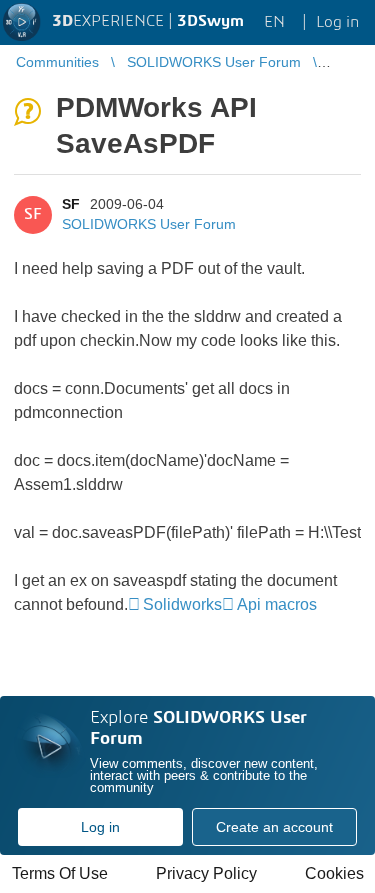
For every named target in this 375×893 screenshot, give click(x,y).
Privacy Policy (206, 873)
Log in (100, 827)
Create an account (274, 827)
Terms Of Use (60, 873)
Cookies (334, 873)
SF (71, 204)
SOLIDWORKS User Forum (149, 224)
